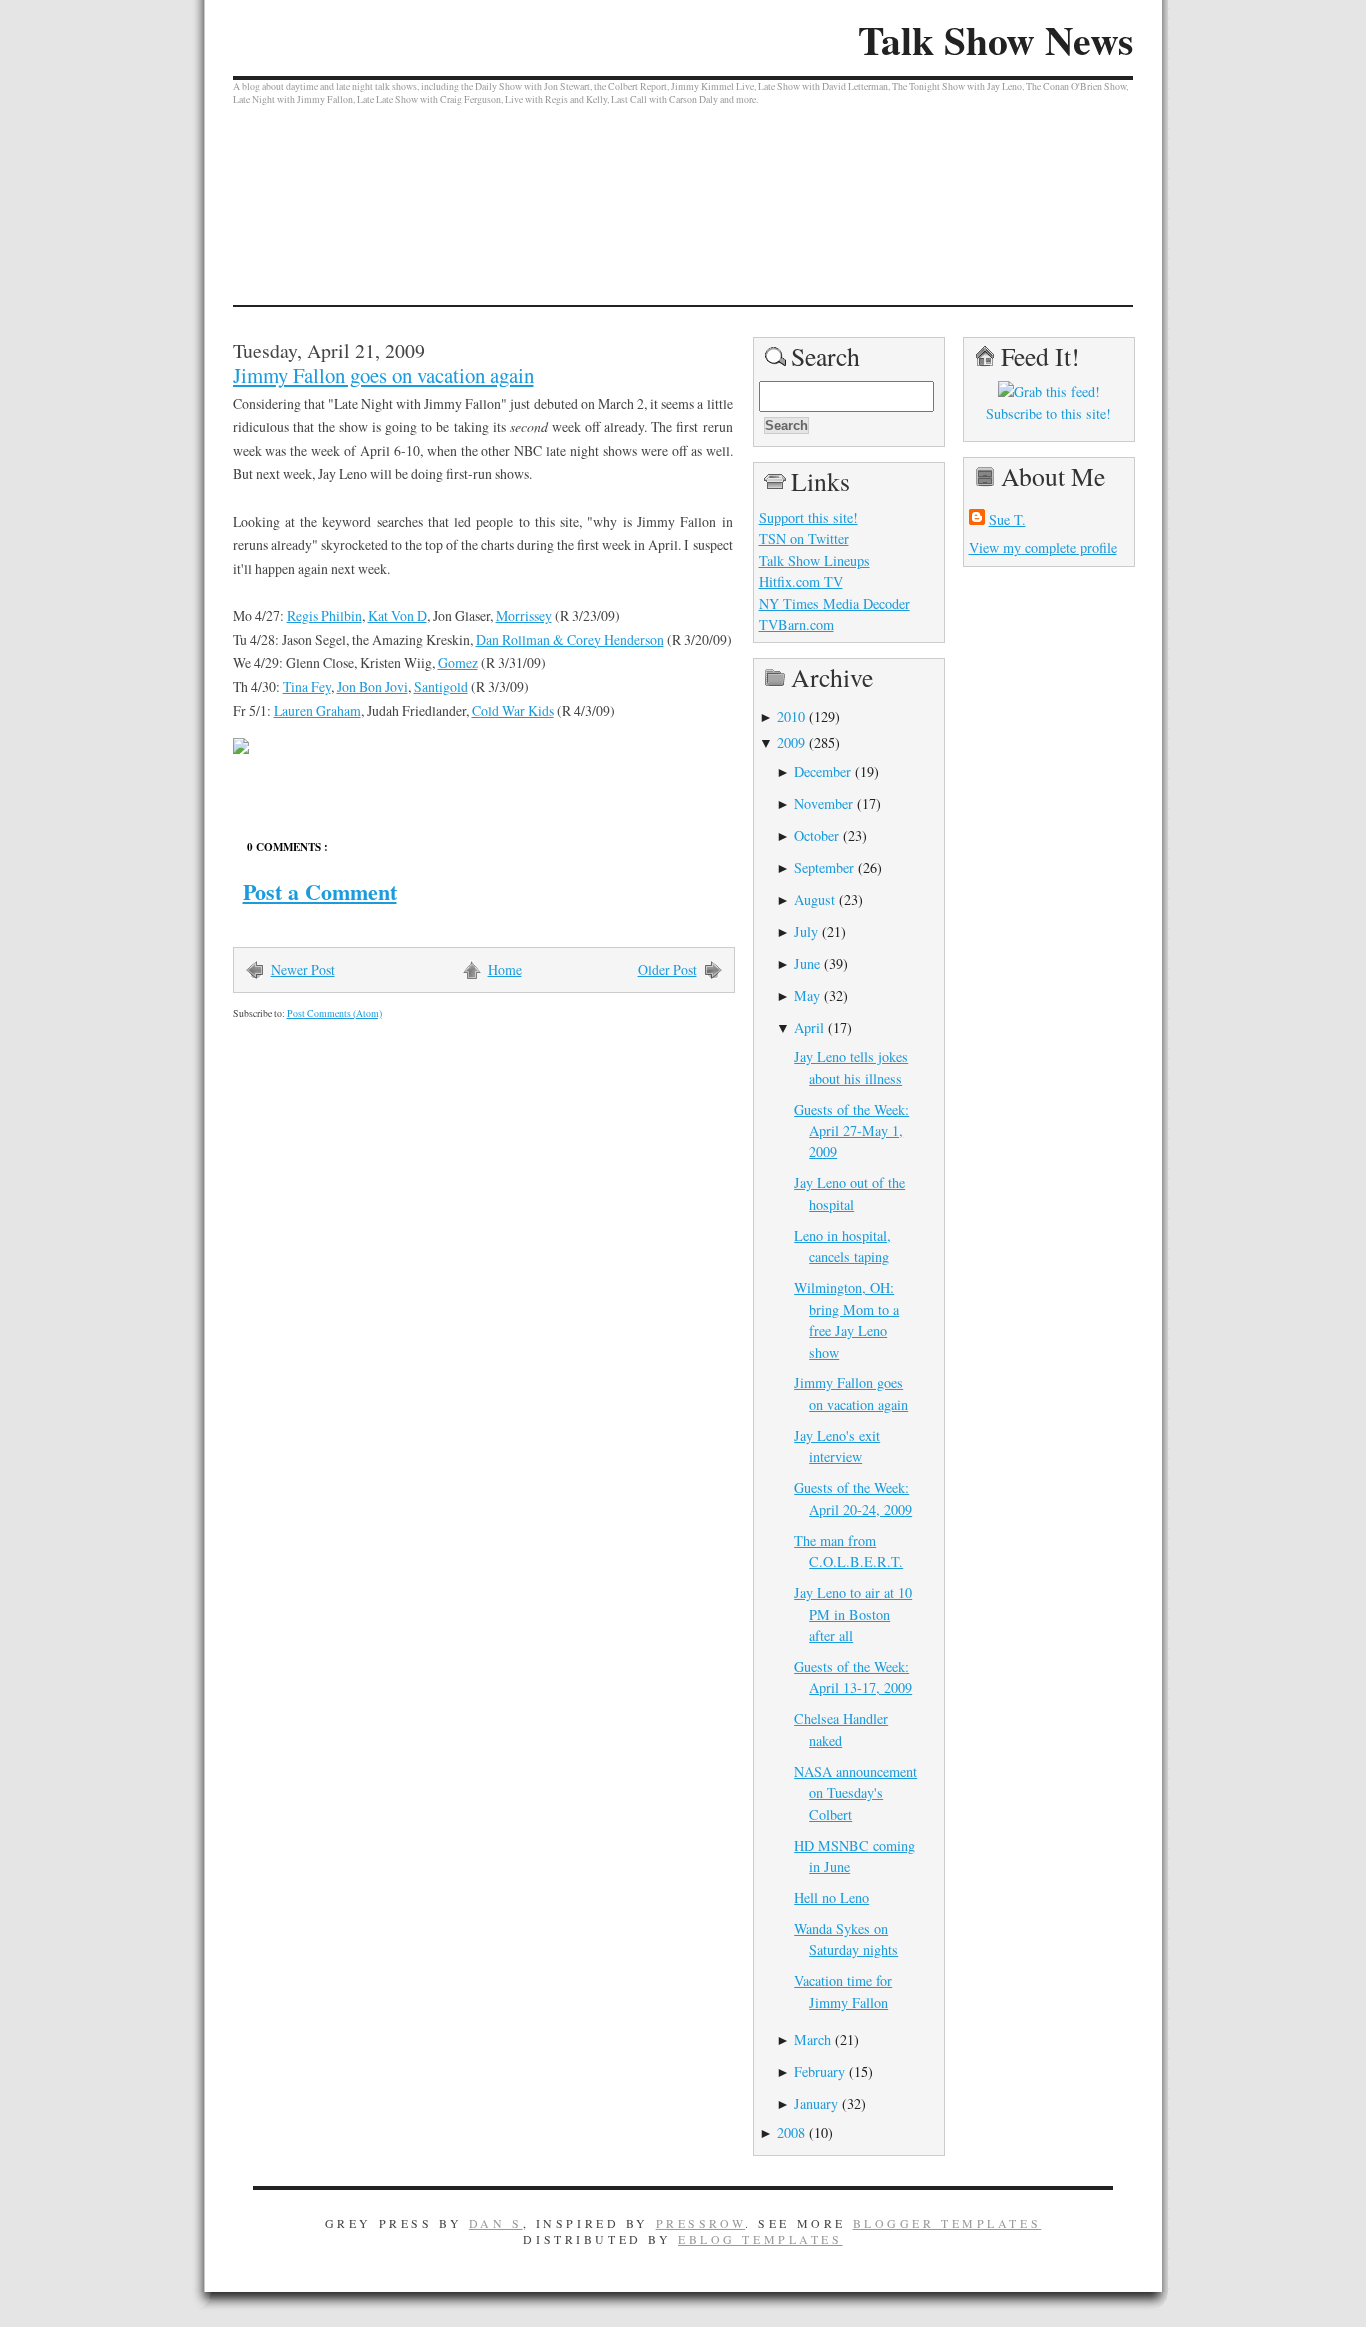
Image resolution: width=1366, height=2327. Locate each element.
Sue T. (1007, 519)
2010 (791, 716)
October (816, 835)
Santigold (441, 686)
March (812, 2039)
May (807, 995)
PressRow (701, 2223)
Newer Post (303, 969)
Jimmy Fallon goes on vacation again (383, 375)
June (807, 963)
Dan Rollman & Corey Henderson (570, 639)
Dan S (496, 2223)
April (809, 1027)
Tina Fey (307, 686)
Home (505, 969)
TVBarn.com (796, 624)
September (824, 867)
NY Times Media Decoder (834, 603)
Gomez (458, 662)
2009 (791, 742)
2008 (791, 2132)
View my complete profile (1043, 547)
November (823, 803)
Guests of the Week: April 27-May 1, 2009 (851, 1131)
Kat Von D (397, 615)
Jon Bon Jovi (372, 686)
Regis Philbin (324, 615)
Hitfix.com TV (801, 581)
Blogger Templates (947, 2223)
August (814, 899)
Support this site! (808, 517)
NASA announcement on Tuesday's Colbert (855, 1793)
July (806, 931)
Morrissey (524, 615)
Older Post (667, 969)
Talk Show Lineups (814, 560)
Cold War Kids (513, 710)
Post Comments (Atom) (334, 1013)
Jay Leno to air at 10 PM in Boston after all (853, 1614)
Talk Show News (995, 40)
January (816, 2103)
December (822, 771)
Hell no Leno (831, 1897)
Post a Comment (320, 891)
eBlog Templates (760, 2239)
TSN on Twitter (804, 538)
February (819, 2071)
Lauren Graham (317, 710)
